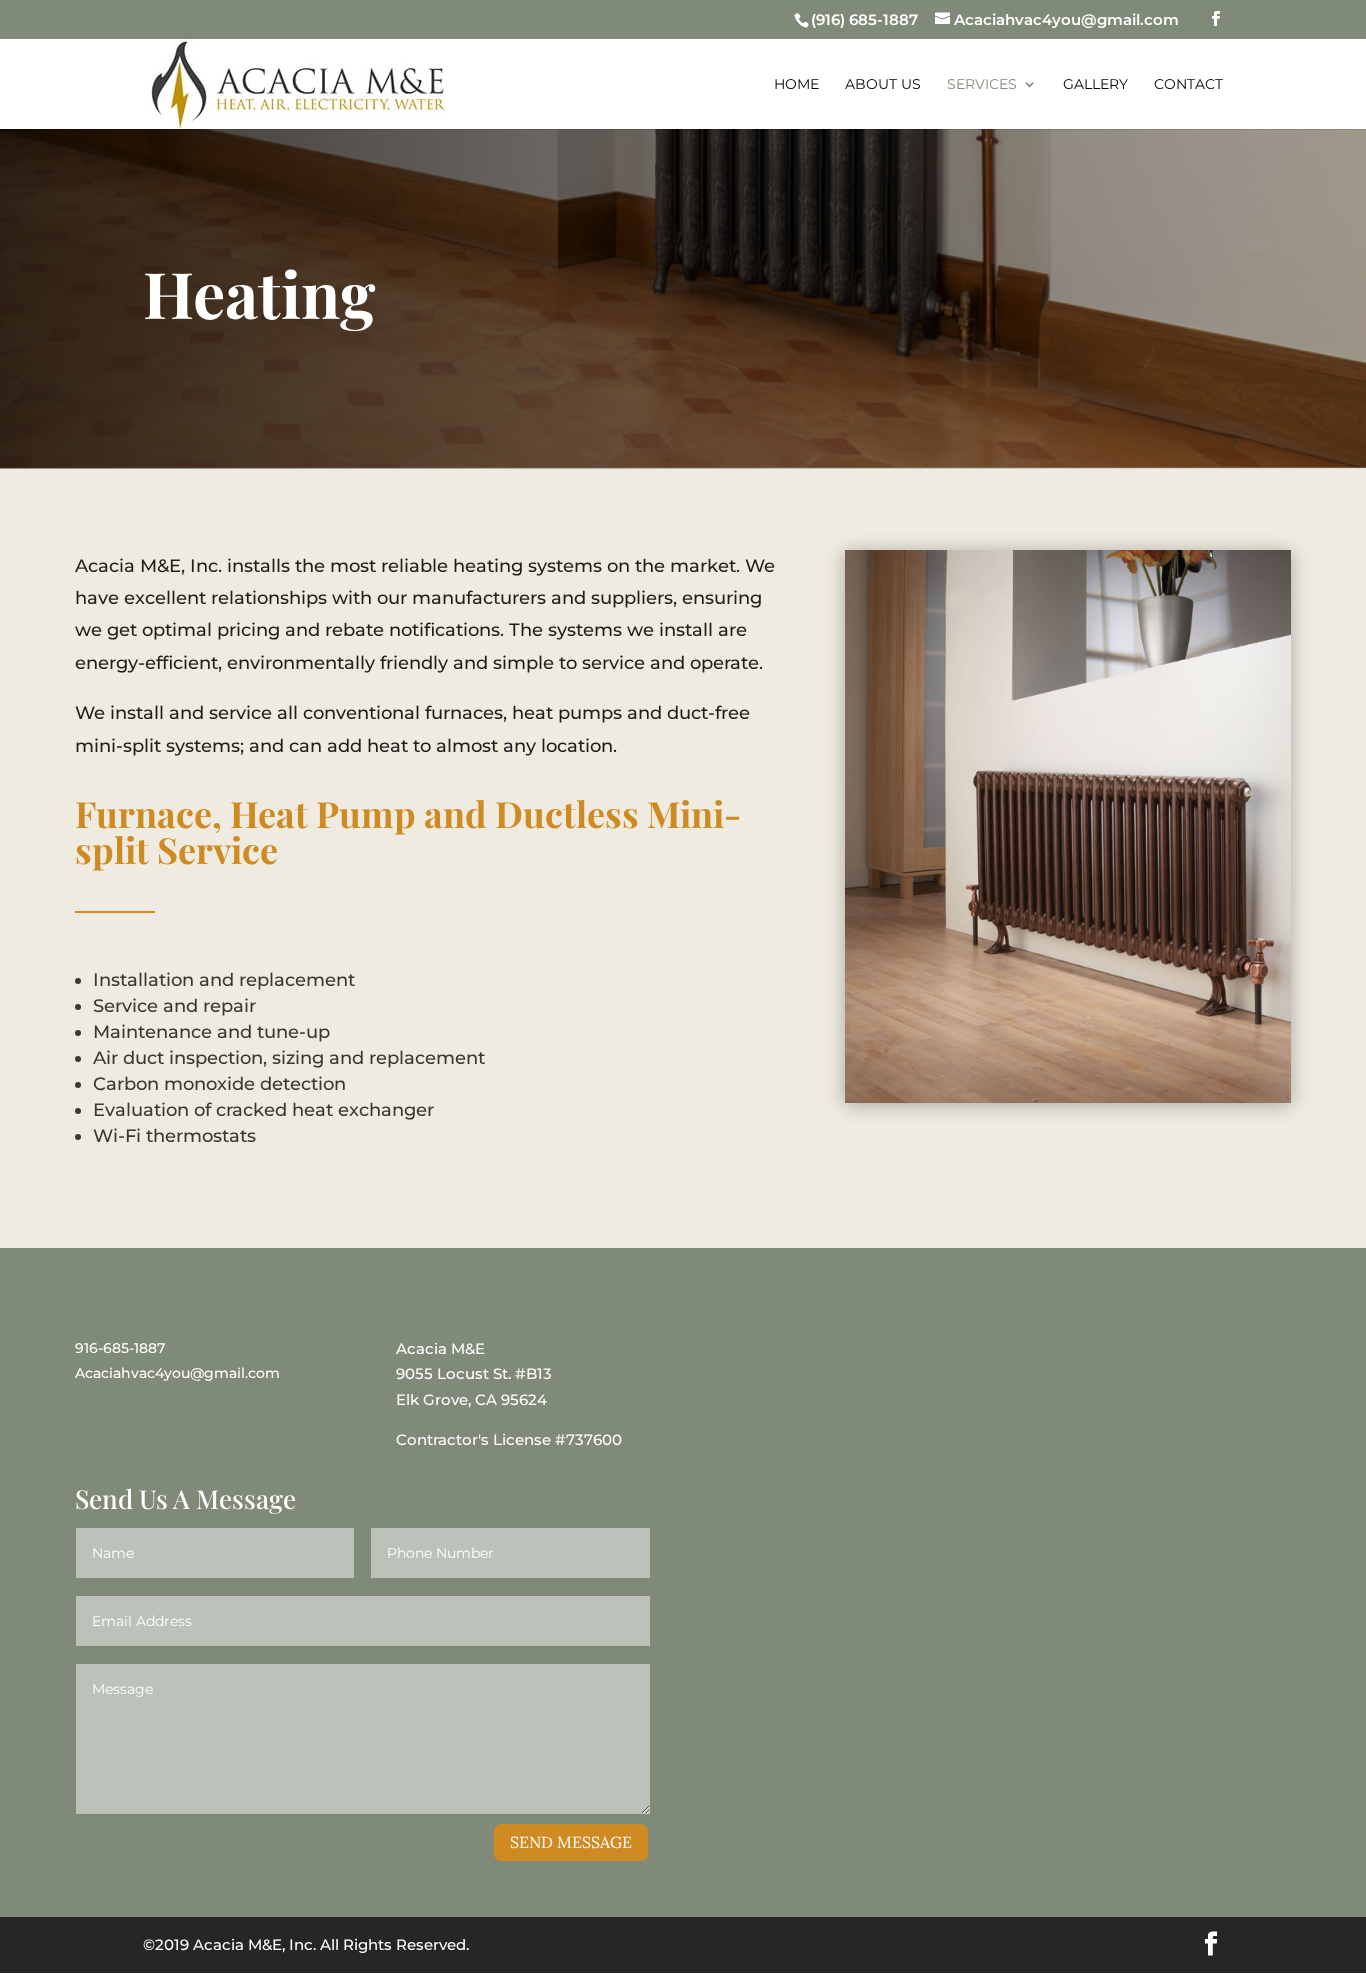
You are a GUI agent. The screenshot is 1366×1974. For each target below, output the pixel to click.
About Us (883, 84)
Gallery (1095, 84)
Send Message (571, 1842)
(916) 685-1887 (864, 19)
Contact (1188, 84)
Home (796, 84)
